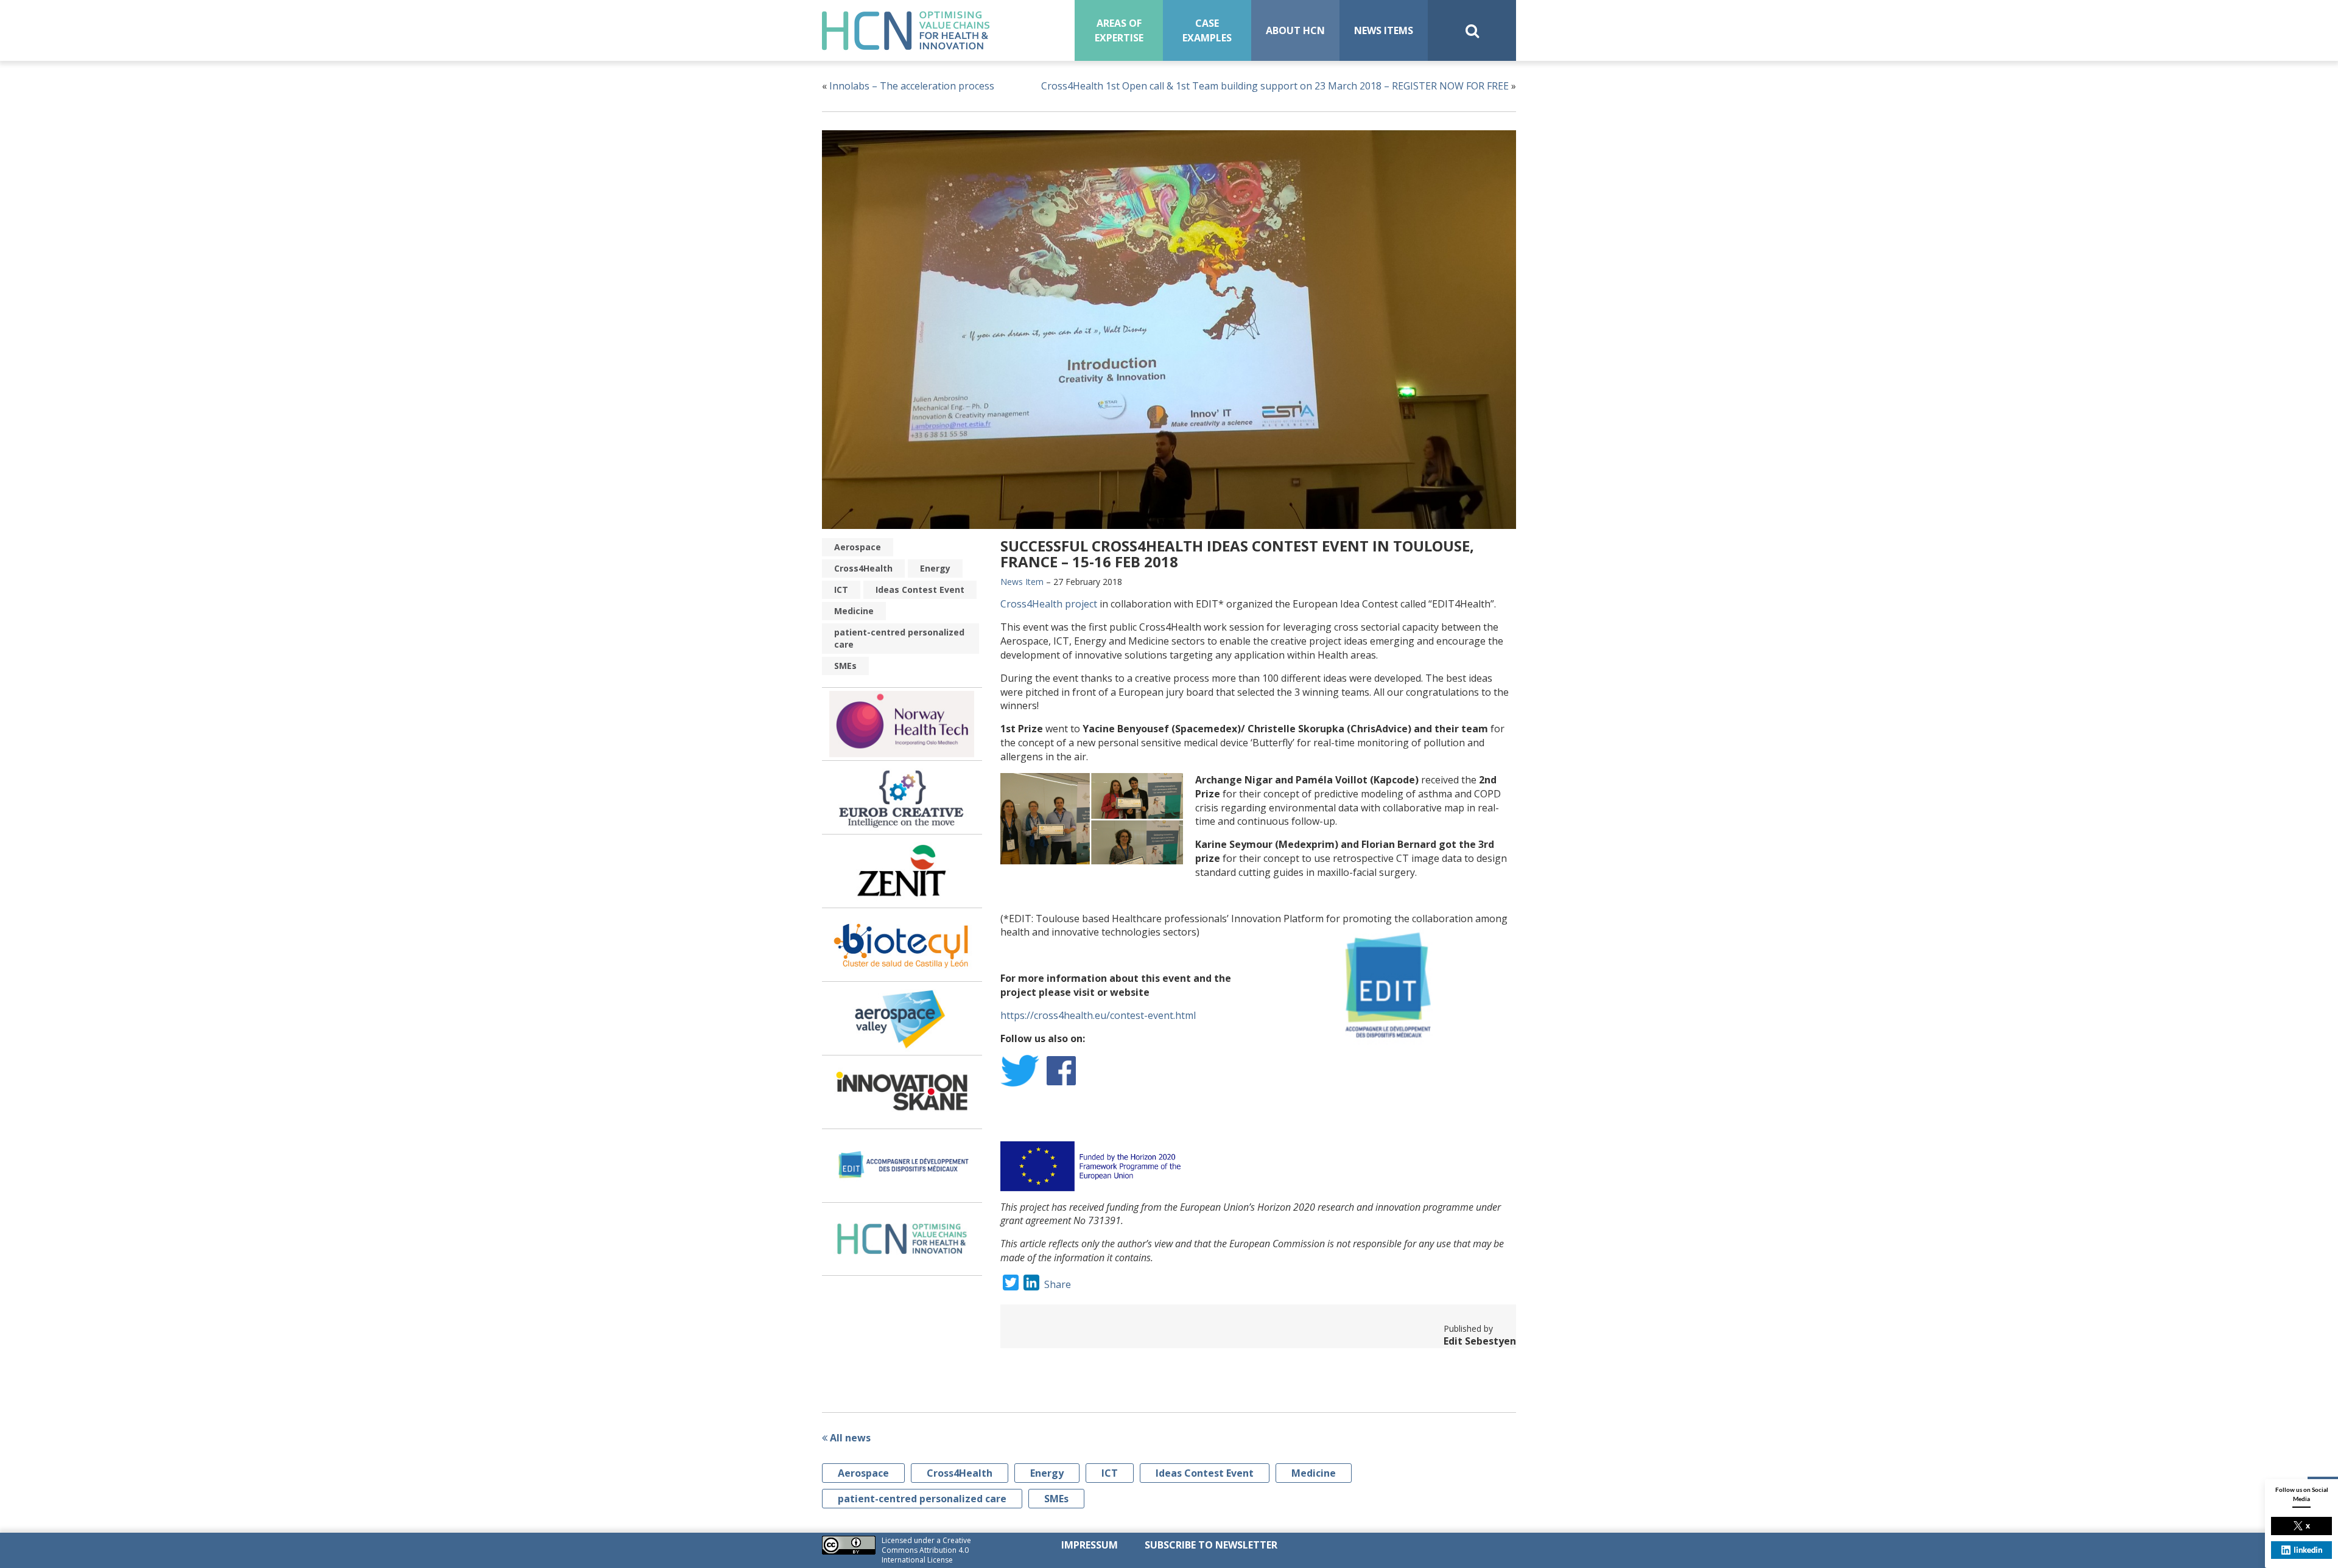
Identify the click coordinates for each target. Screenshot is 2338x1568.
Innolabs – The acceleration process (912, 86)
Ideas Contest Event (920, 590)
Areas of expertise (1119, 30)
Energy (935, 568)
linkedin (2308, 1550)
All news (849, 1438)
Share (1058, 1284)
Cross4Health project (1049, 604)
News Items (1384, 30)
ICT (841, 590)
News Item (1022, 582)
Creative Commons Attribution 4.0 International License (926, 1550)
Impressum (1090, 1545)
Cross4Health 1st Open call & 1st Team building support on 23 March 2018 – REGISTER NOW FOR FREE (1275, 86)
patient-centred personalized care (899, 638)
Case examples (1207, 30)
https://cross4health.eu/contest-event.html (1098, 1015)
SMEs (845, 666)
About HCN (1295, 30)
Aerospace (858, 547)
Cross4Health (863, 568)
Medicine (854, 611)
